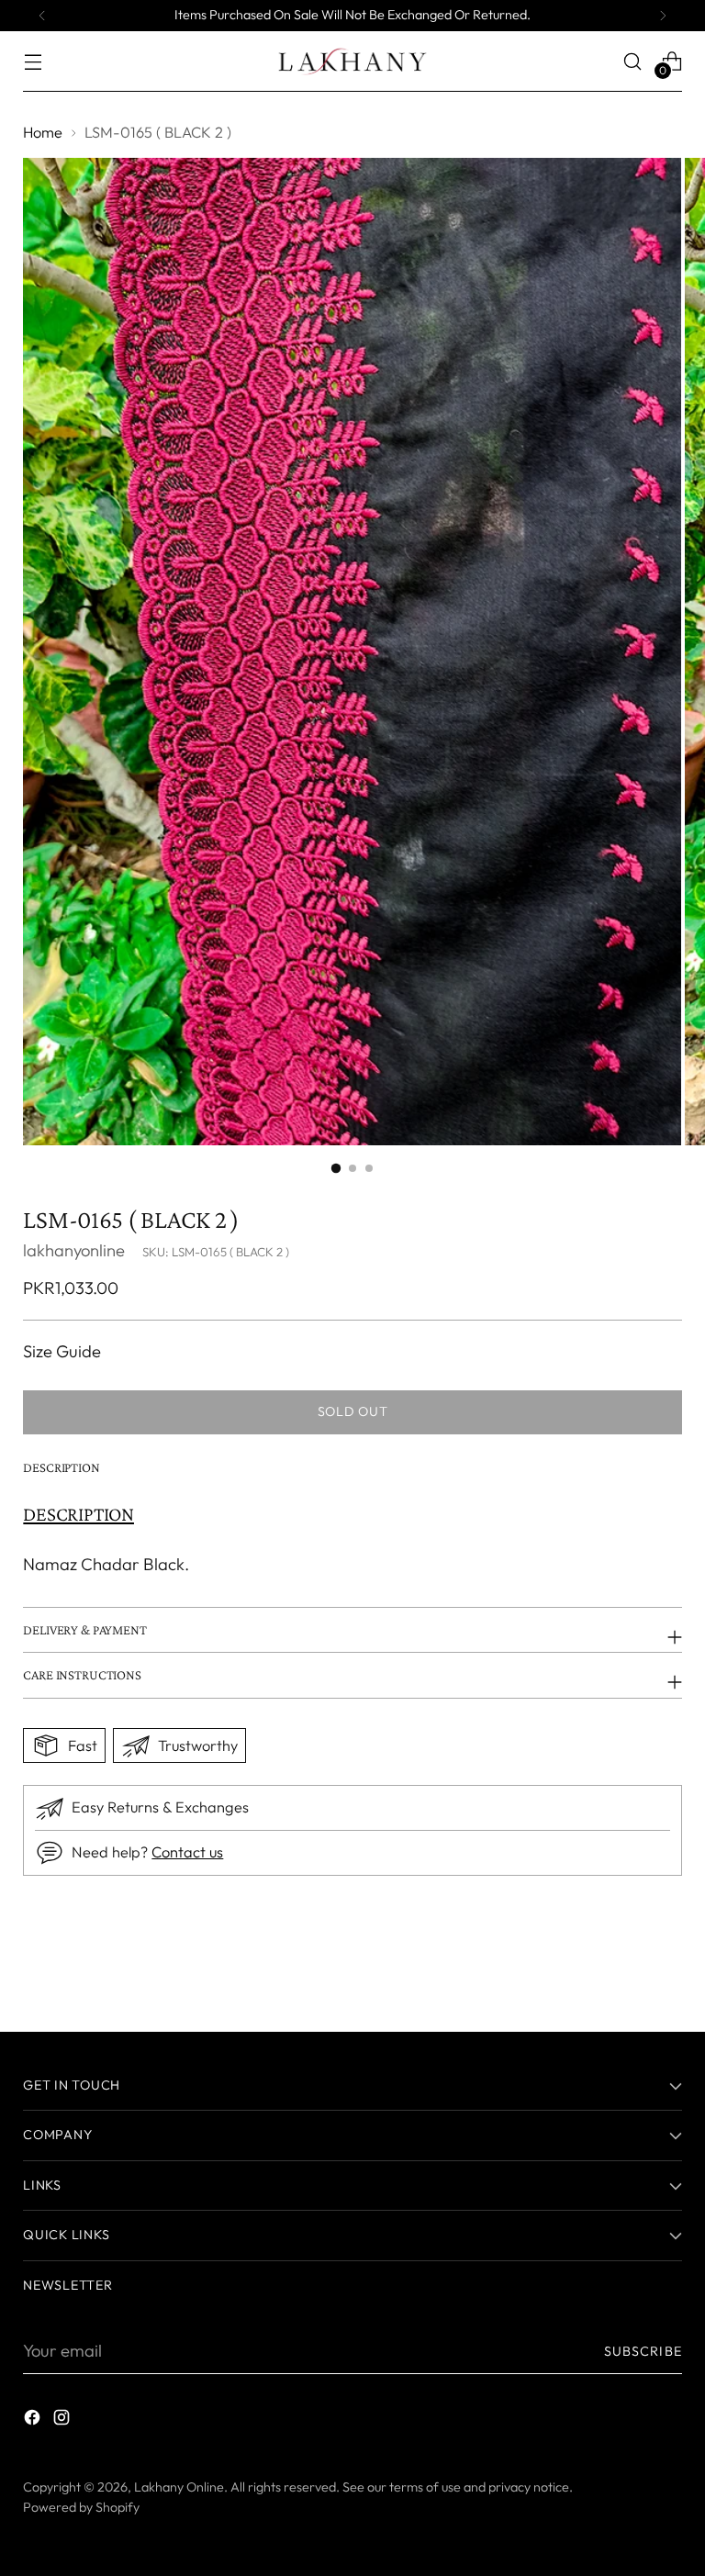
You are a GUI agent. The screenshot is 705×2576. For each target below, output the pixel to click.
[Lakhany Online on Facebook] (34, 2421)
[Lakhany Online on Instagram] (63, 2421)
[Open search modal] (633, 61)
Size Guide (62, 1351)
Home (43, 132)
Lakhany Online (179, 2487)
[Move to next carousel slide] (666, 1968)
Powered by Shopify (81, 2507)
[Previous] (42, 16)
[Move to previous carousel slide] (624, 1969)
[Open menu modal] (33, 61)
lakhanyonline (74, 1250)
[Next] (663, 16)
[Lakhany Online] (352, 61)
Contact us (187, 1852)
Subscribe (643, 2351)
